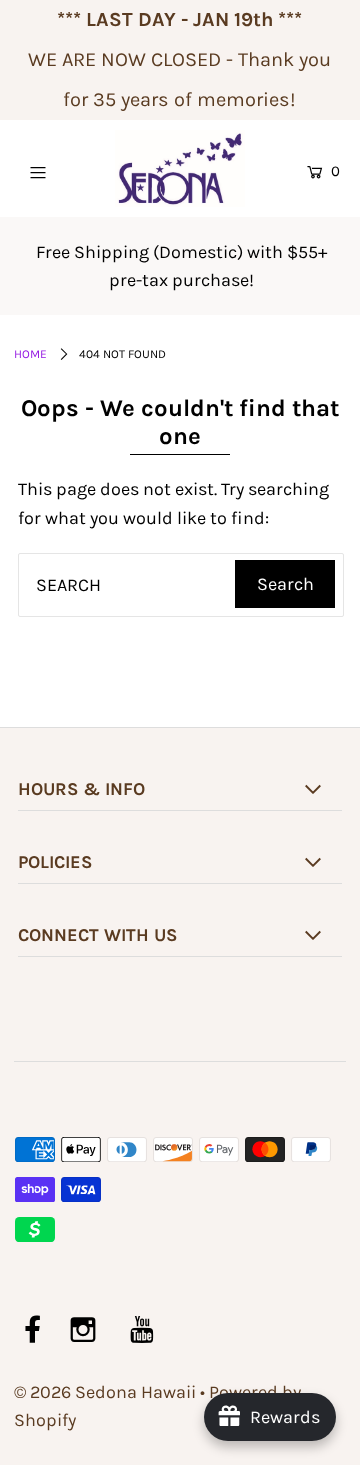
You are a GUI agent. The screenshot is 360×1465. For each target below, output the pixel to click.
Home (30, 354)
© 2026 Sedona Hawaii (105, 1392)
